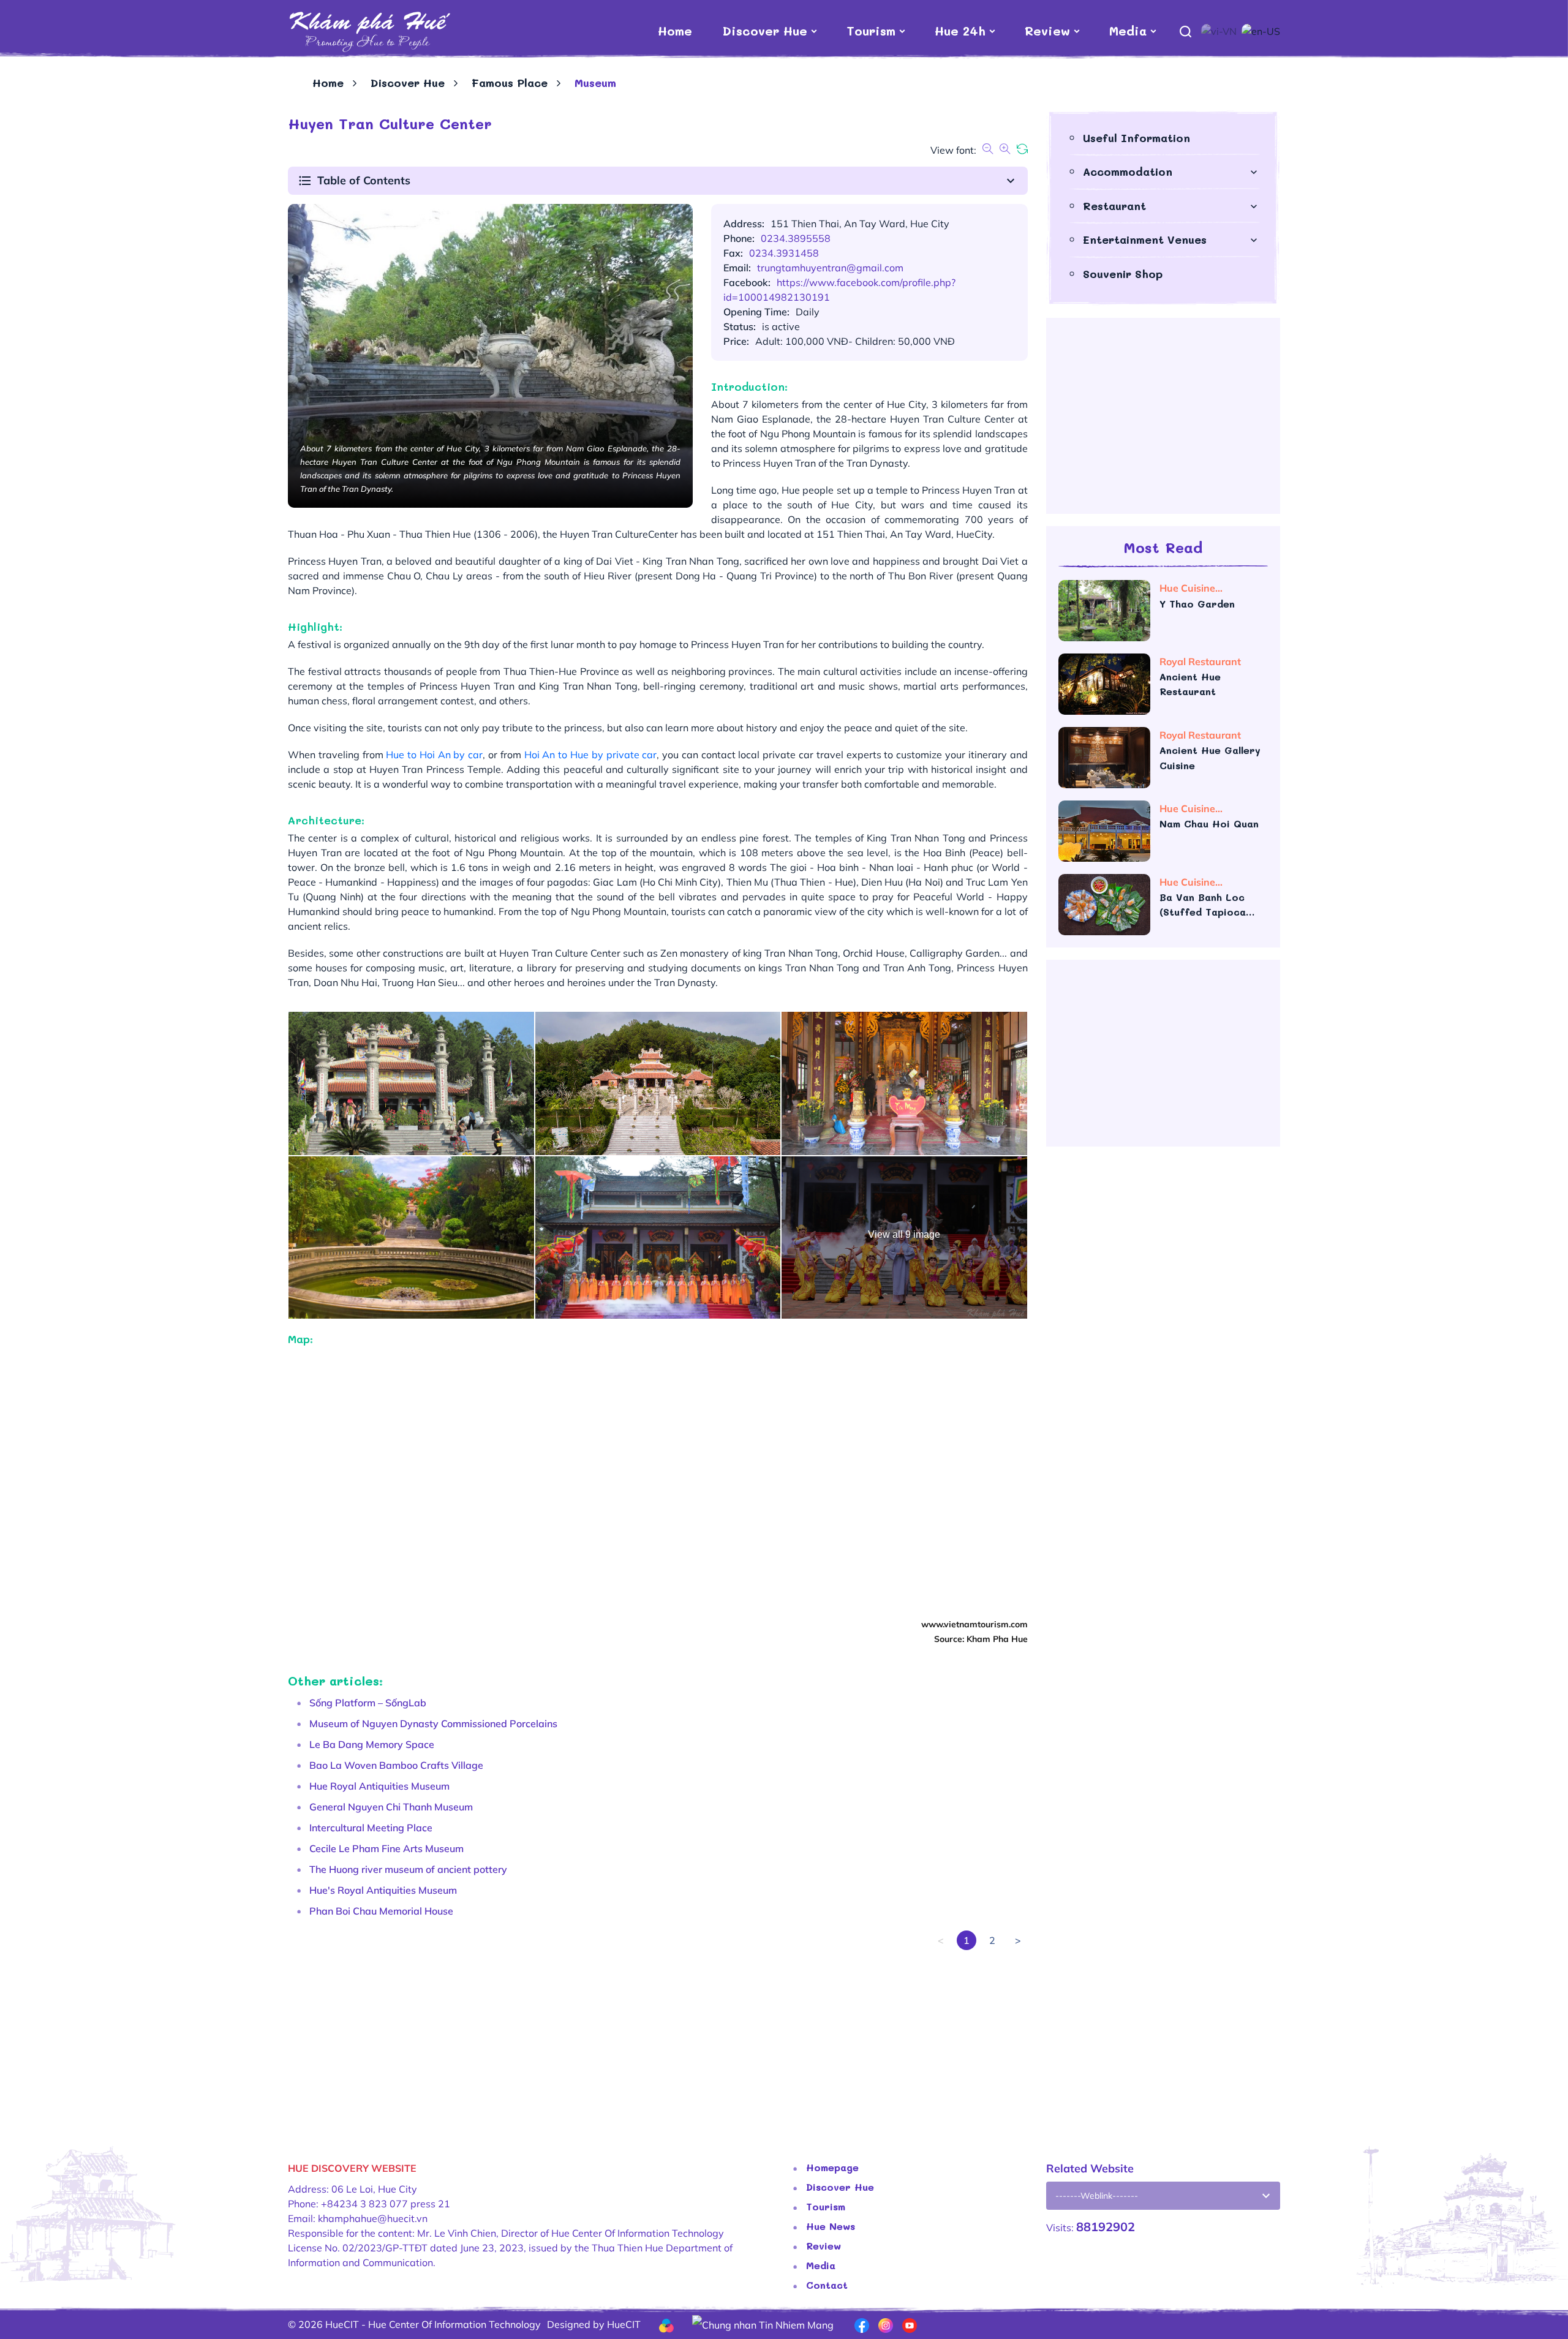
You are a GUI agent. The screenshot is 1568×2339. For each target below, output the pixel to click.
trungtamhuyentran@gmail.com (830, 268)
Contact (827, 2285)
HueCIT (624, 2324)
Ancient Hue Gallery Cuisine (1210, 758)
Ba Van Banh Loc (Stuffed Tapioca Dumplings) (1203, 905)
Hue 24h (960, 31)
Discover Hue (765, 31)
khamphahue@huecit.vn (373, 2218)
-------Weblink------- (1097, 2196)
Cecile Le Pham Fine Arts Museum (386, 1848)
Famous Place (510, 83)
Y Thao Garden (1199, 604)
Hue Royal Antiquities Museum (379, 1786)
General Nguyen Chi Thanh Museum (391, 1807)
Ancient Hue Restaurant (1190, 684)
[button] (658, 181)
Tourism (871, 31)
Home (675, 31)
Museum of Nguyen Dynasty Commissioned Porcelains (433, 1723)
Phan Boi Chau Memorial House (381, 1911)
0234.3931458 (784, 253)
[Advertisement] (655, 2036)
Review (1047, 31)
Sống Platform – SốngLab (368, 1703)
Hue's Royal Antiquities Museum (383, 1890)
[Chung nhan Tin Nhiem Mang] (763, 2324)
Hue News (831, 2226)
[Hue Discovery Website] (369, 31)
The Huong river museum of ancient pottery (408, 1869)
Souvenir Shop (1123, 274)
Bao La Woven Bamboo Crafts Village (396, 1765)
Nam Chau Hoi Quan (1209, 823)
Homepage (832, 2167)
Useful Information (1136, 138)
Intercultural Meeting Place (371, 1828)
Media (1128, 31)
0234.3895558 (796, 238)
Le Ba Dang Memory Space (372, 1744)
